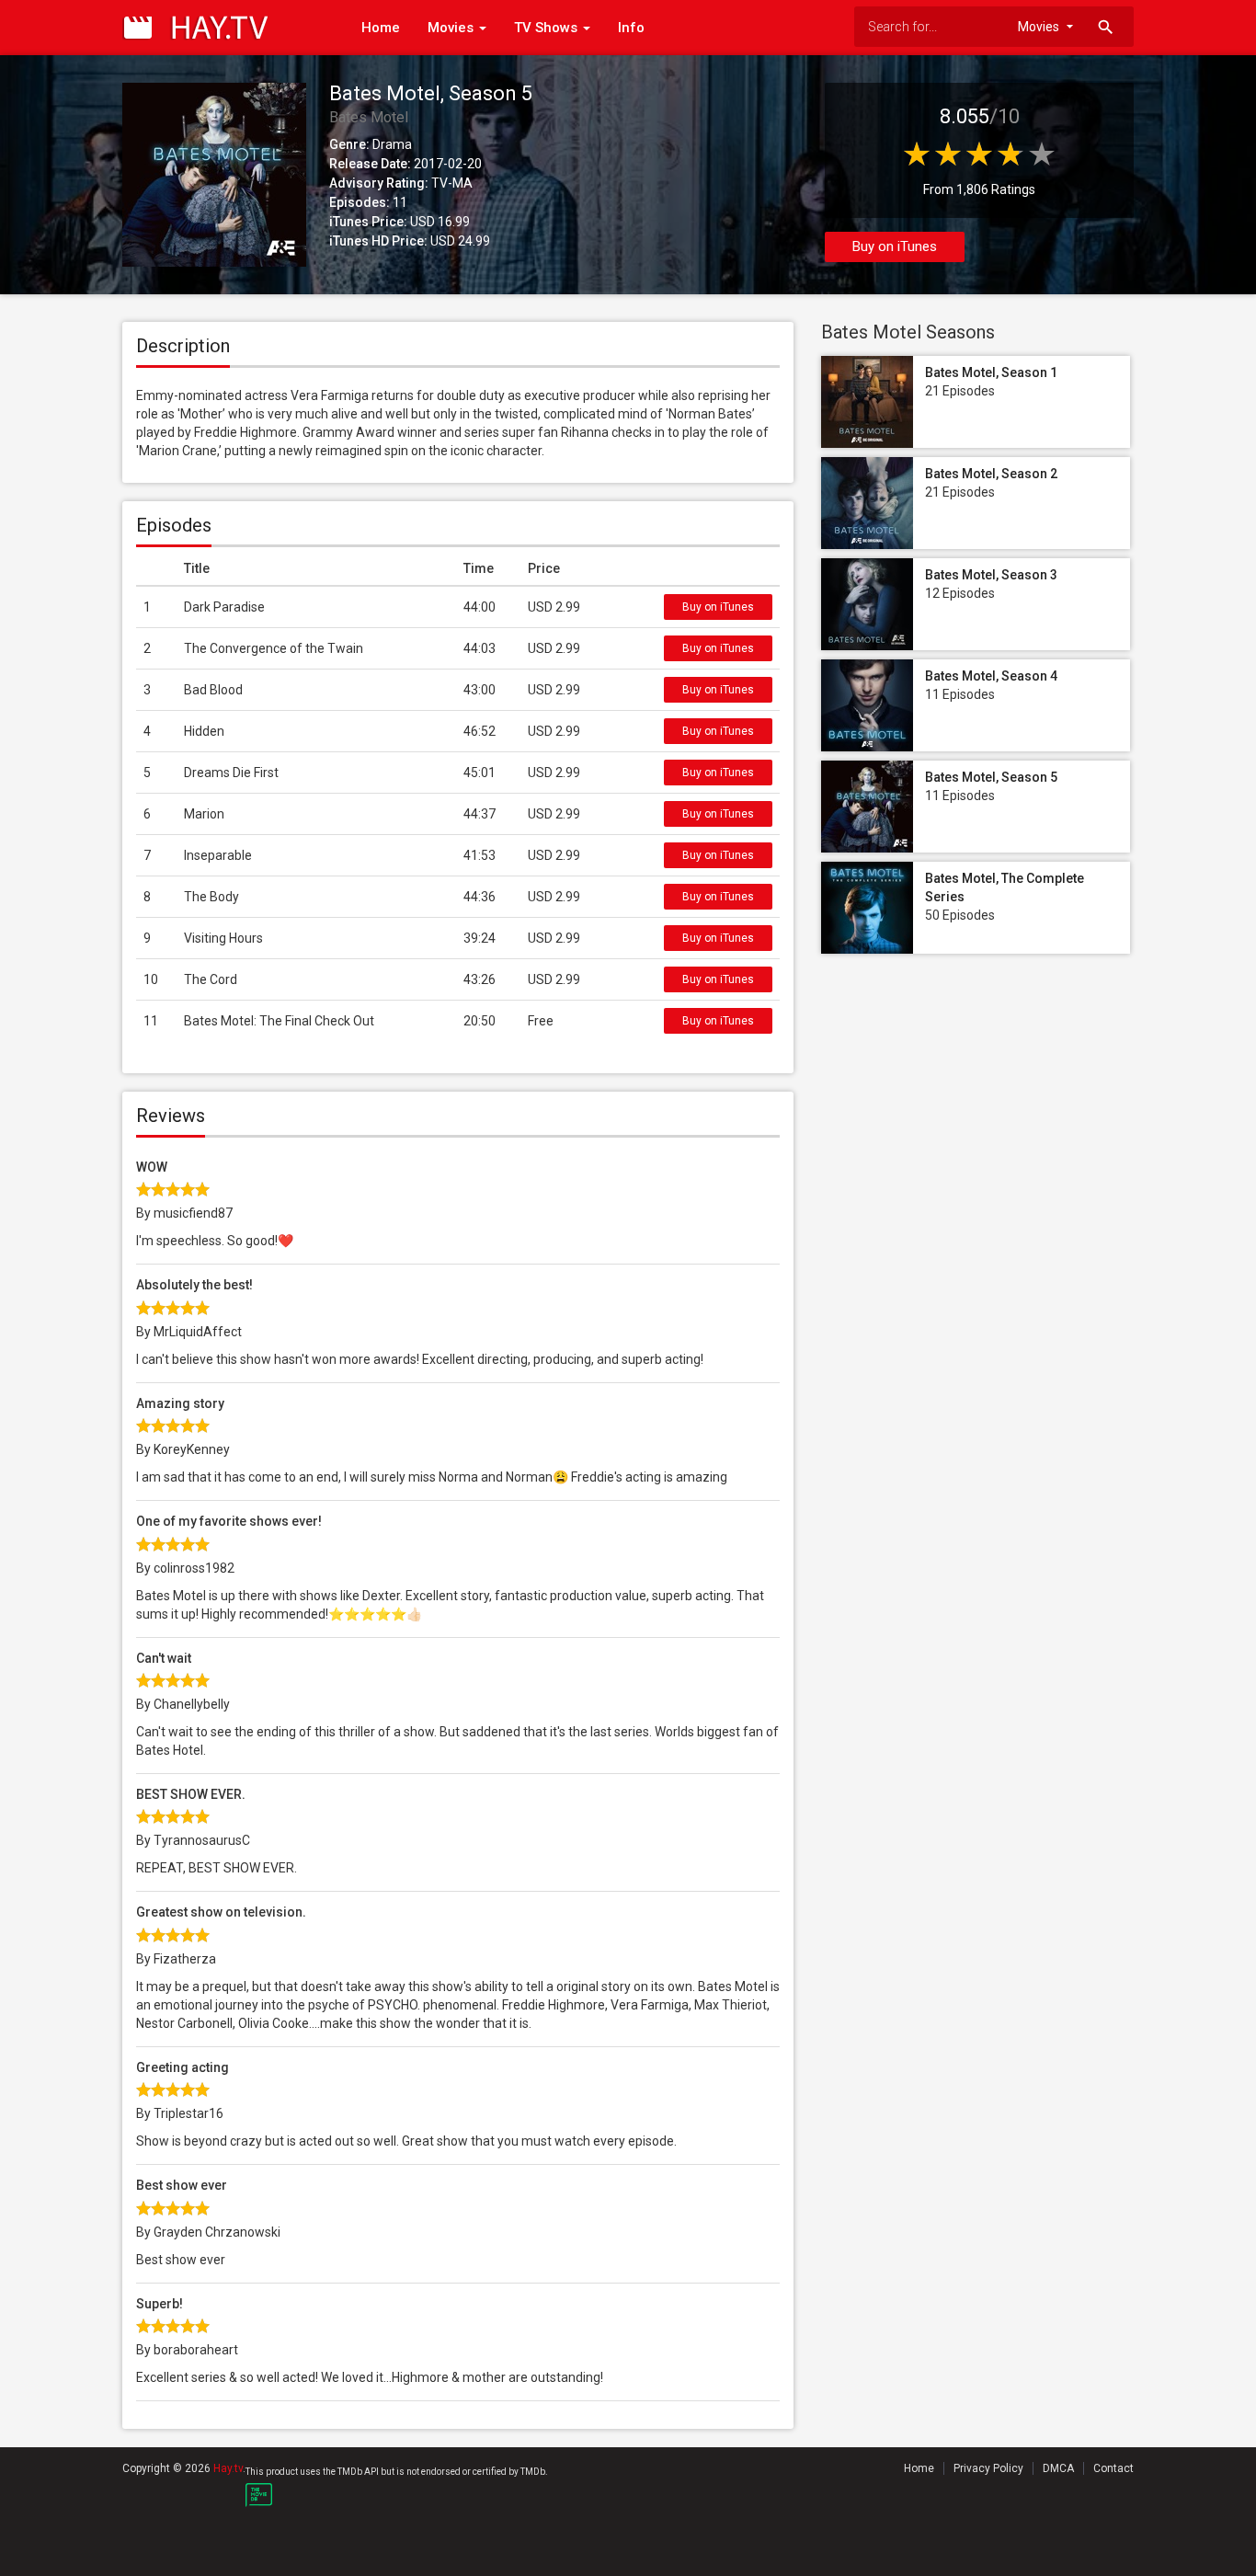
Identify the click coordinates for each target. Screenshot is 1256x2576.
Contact (1113, 2468)
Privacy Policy (988, 2468)
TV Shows (548, 28)
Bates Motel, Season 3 (991, 575)
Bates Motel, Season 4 (991, 676)
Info (631, 28)
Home (381, 28)
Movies (452, 28)
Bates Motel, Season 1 (991, 372)
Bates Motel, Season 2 (991, 474)
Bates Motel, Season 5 (991, 777)
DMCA (1058, 2468)
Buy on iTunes (895, 246)
